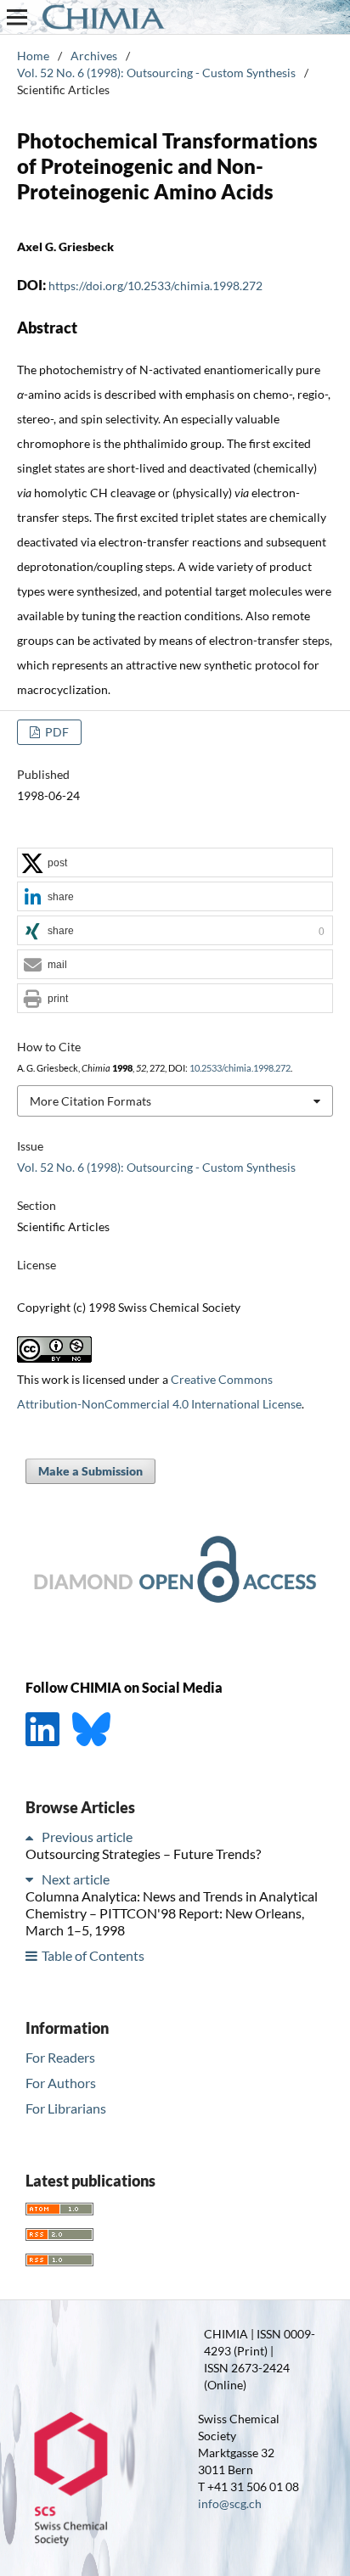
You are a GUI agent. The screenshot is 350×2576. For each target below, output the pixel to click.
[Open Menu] (17, 17)
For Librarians (66, 2108)
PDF (56, 732)
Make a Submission (90, 1471)
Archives (94, 56)
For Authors (61, 2083)
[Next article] (32, 1879)
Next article (76, 1879)
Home (33, 56)
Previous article (87, 1837)
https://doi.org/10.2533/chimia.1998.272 (155, 286)
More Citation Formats (90, 1101)
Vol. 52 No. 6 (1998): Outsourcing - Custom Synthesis (156, 73)
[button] (175, 863)
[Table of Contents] (32, 1955)
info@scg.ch (230, 2503)
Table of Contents (93, 1955)
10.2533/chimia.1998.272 (240, 1068)
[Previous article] (32, 1837)
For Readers (60, 2057)
